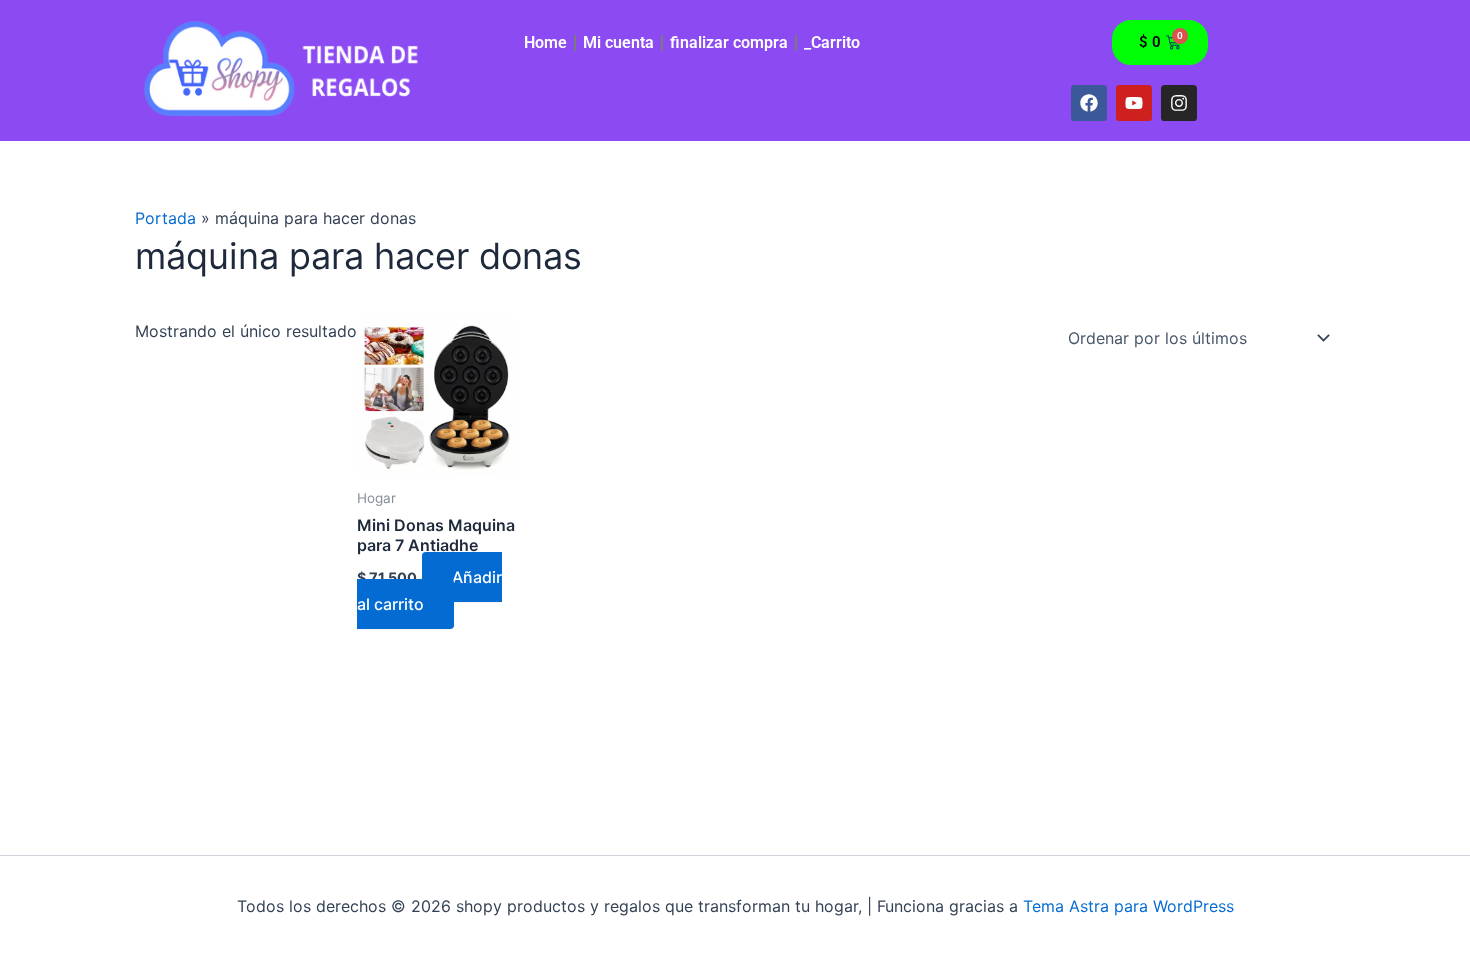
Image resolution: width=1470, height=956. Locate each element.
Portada (165, 218)
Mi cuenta (618, 42)
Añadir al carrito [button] (429, 590)
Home (545, 42)
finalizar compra (729, 42)
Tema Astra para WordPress (1128, 906)
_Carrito (832, 42)
